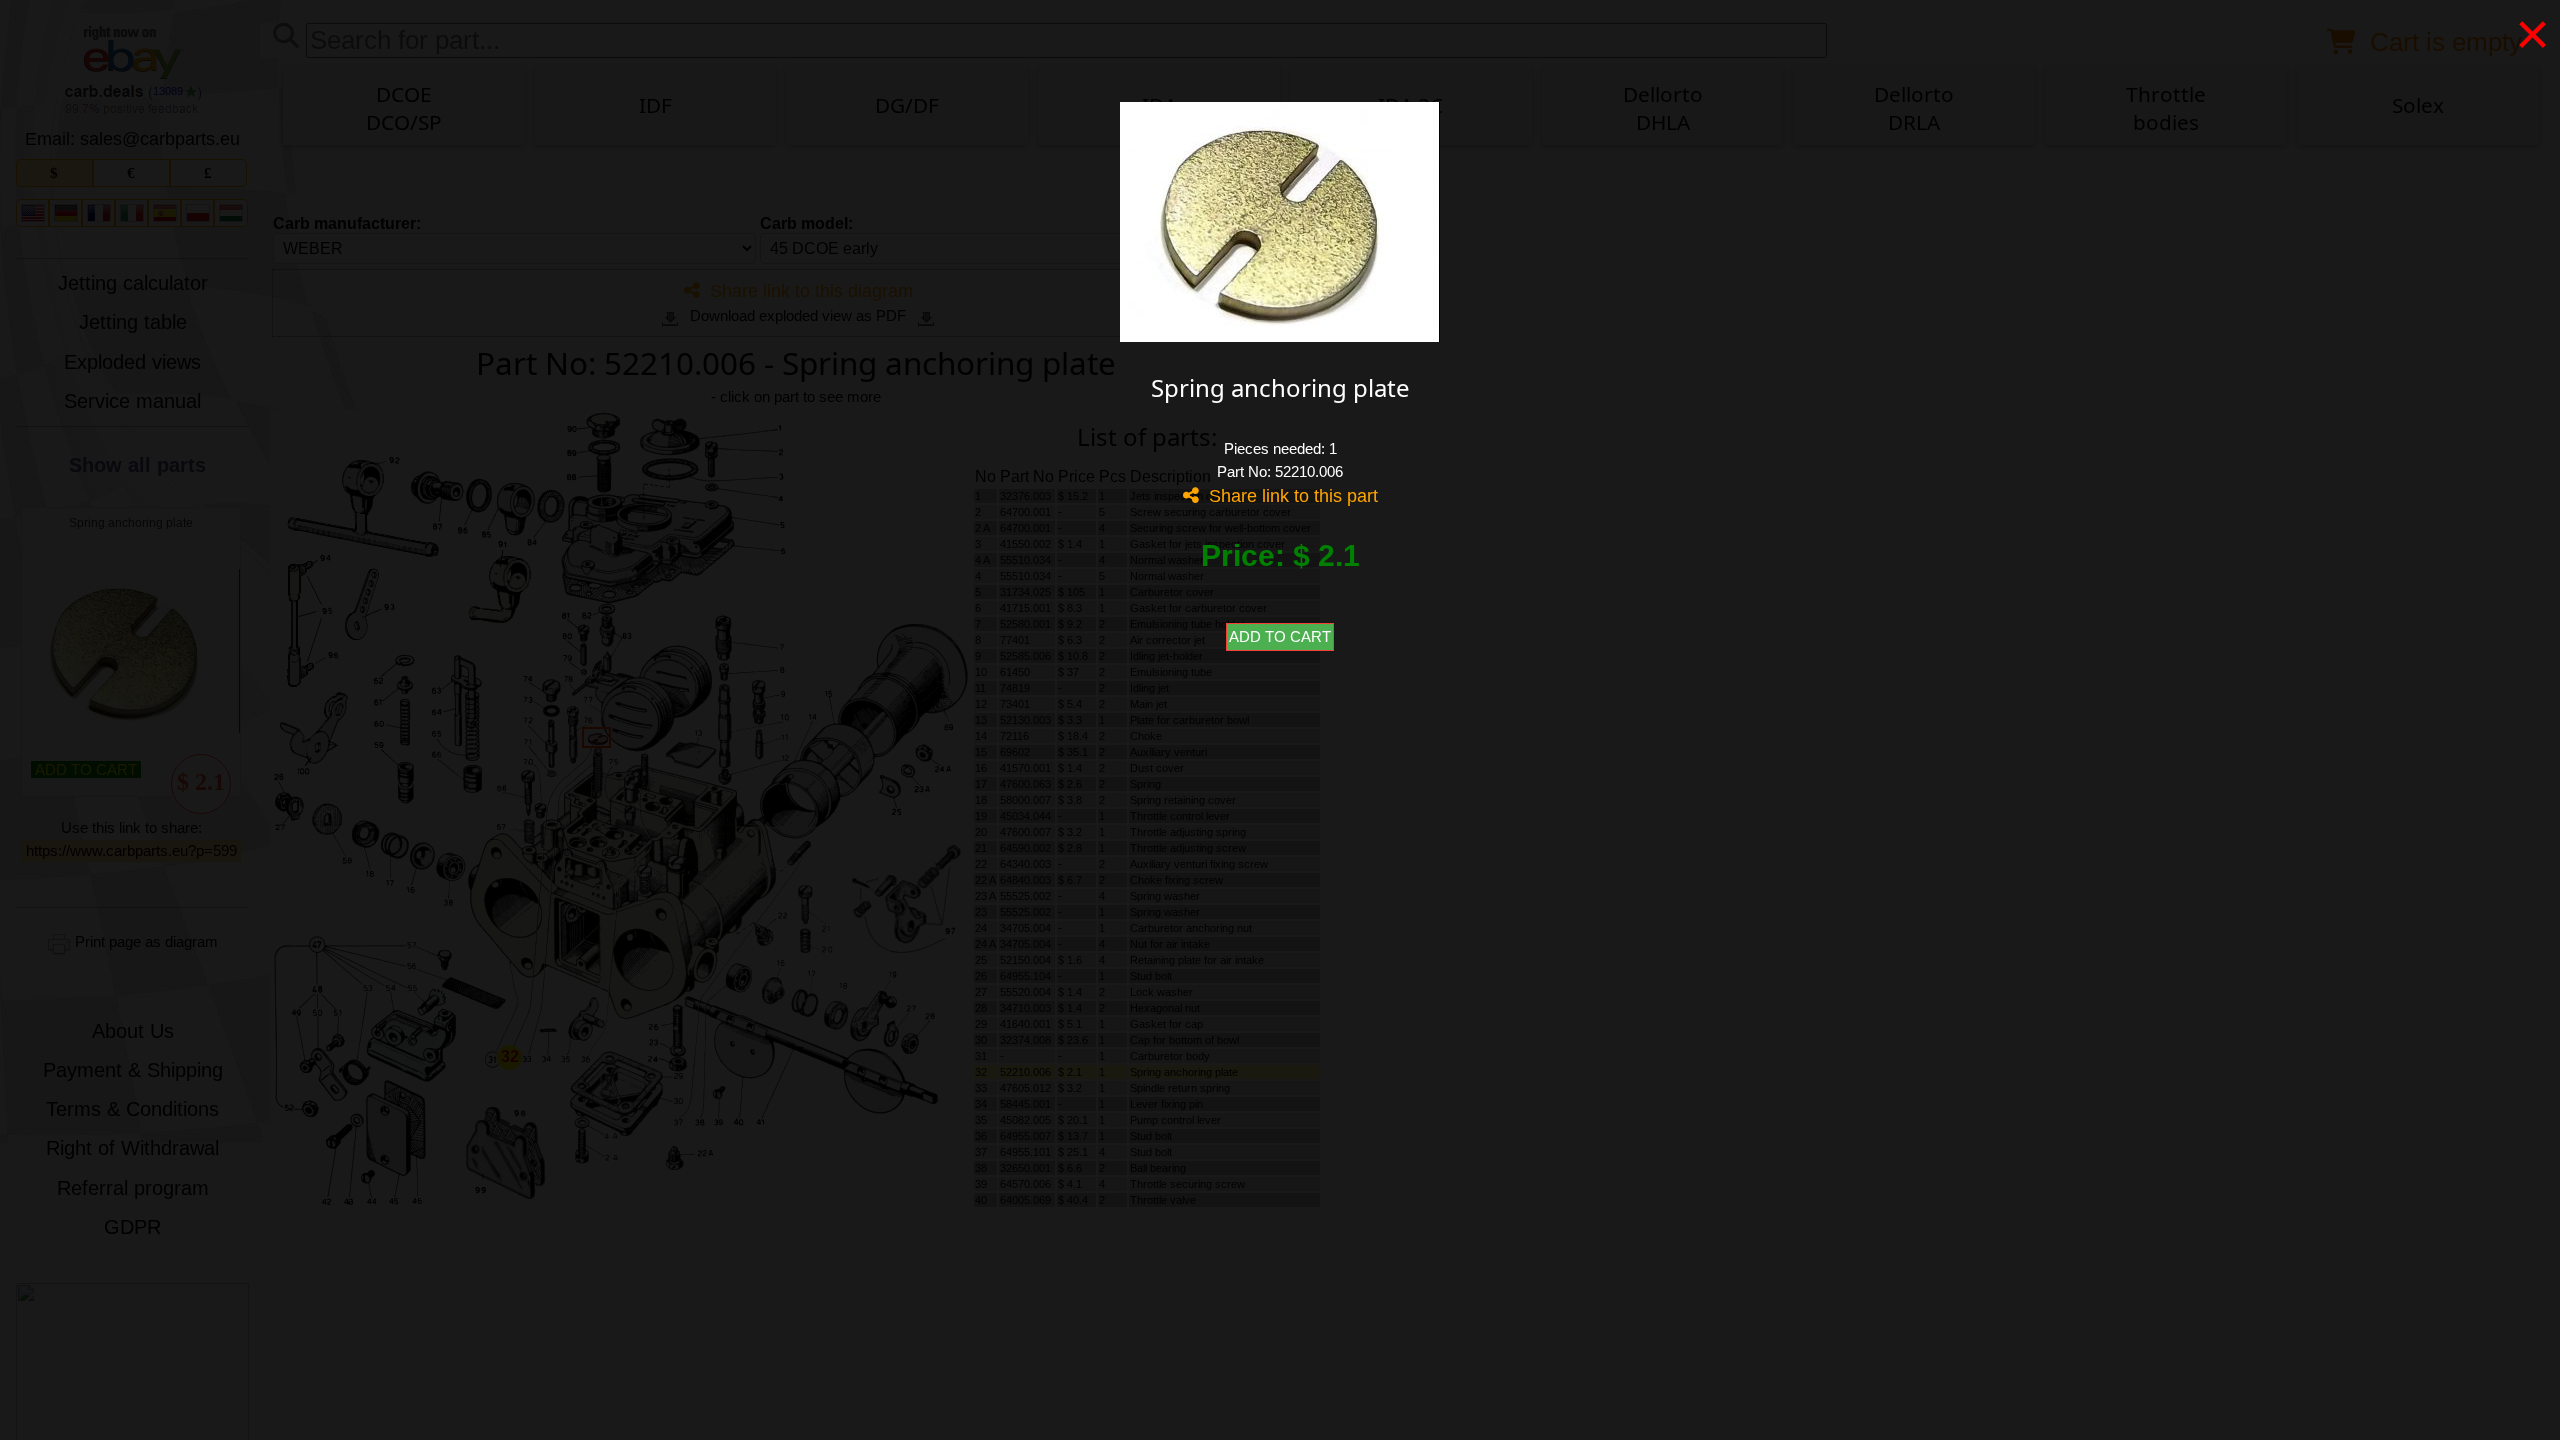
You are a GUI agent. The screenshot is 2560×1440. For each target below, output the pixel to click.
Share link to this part (1288, 496)
